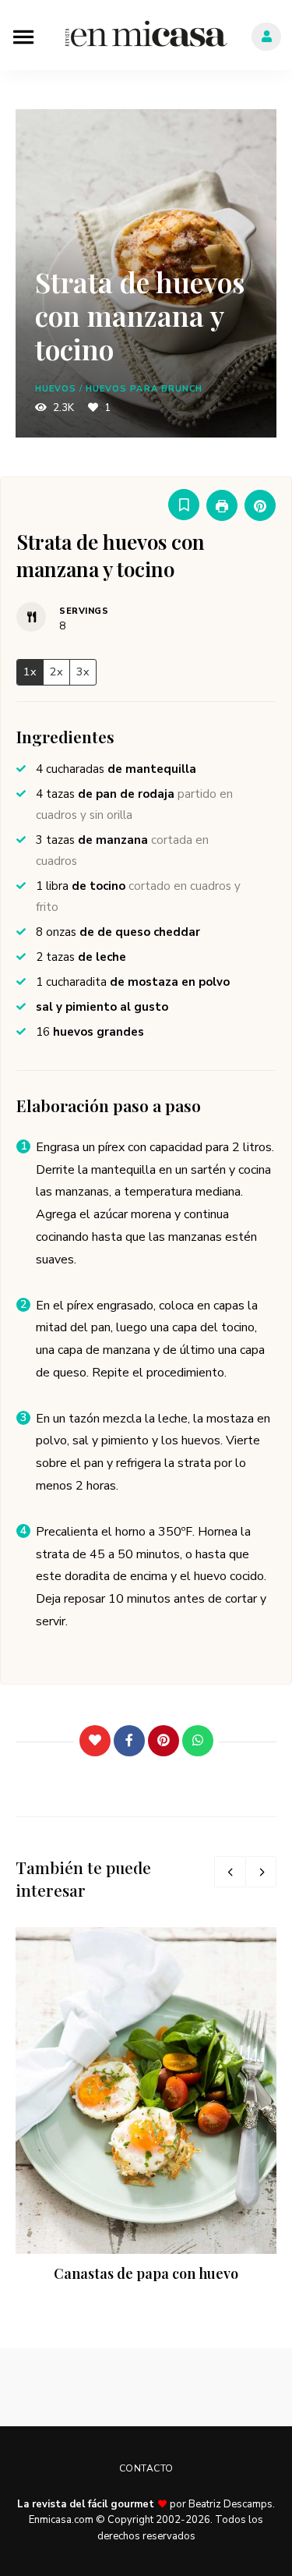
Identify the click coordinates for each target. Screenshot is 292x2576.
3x (83, 671)
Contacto (146, 2468)
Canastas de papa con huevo (146, 2273)
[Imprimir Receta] (222, 505)
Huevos (56, 389)
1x (30, 671)
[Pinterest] (164, 1741)
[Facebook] (129, 1741)
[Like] (95, 1741)
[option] (146, 2107)
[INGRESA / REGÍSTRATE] (266, 37)
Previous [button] (230, 1872)
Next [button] (261, 1872)
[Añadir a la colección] (184, 505)
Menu (23, 35)
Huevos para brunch (144, 389)
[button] (260, 505)
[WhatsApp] (198, 1741)
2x (56, 671)
